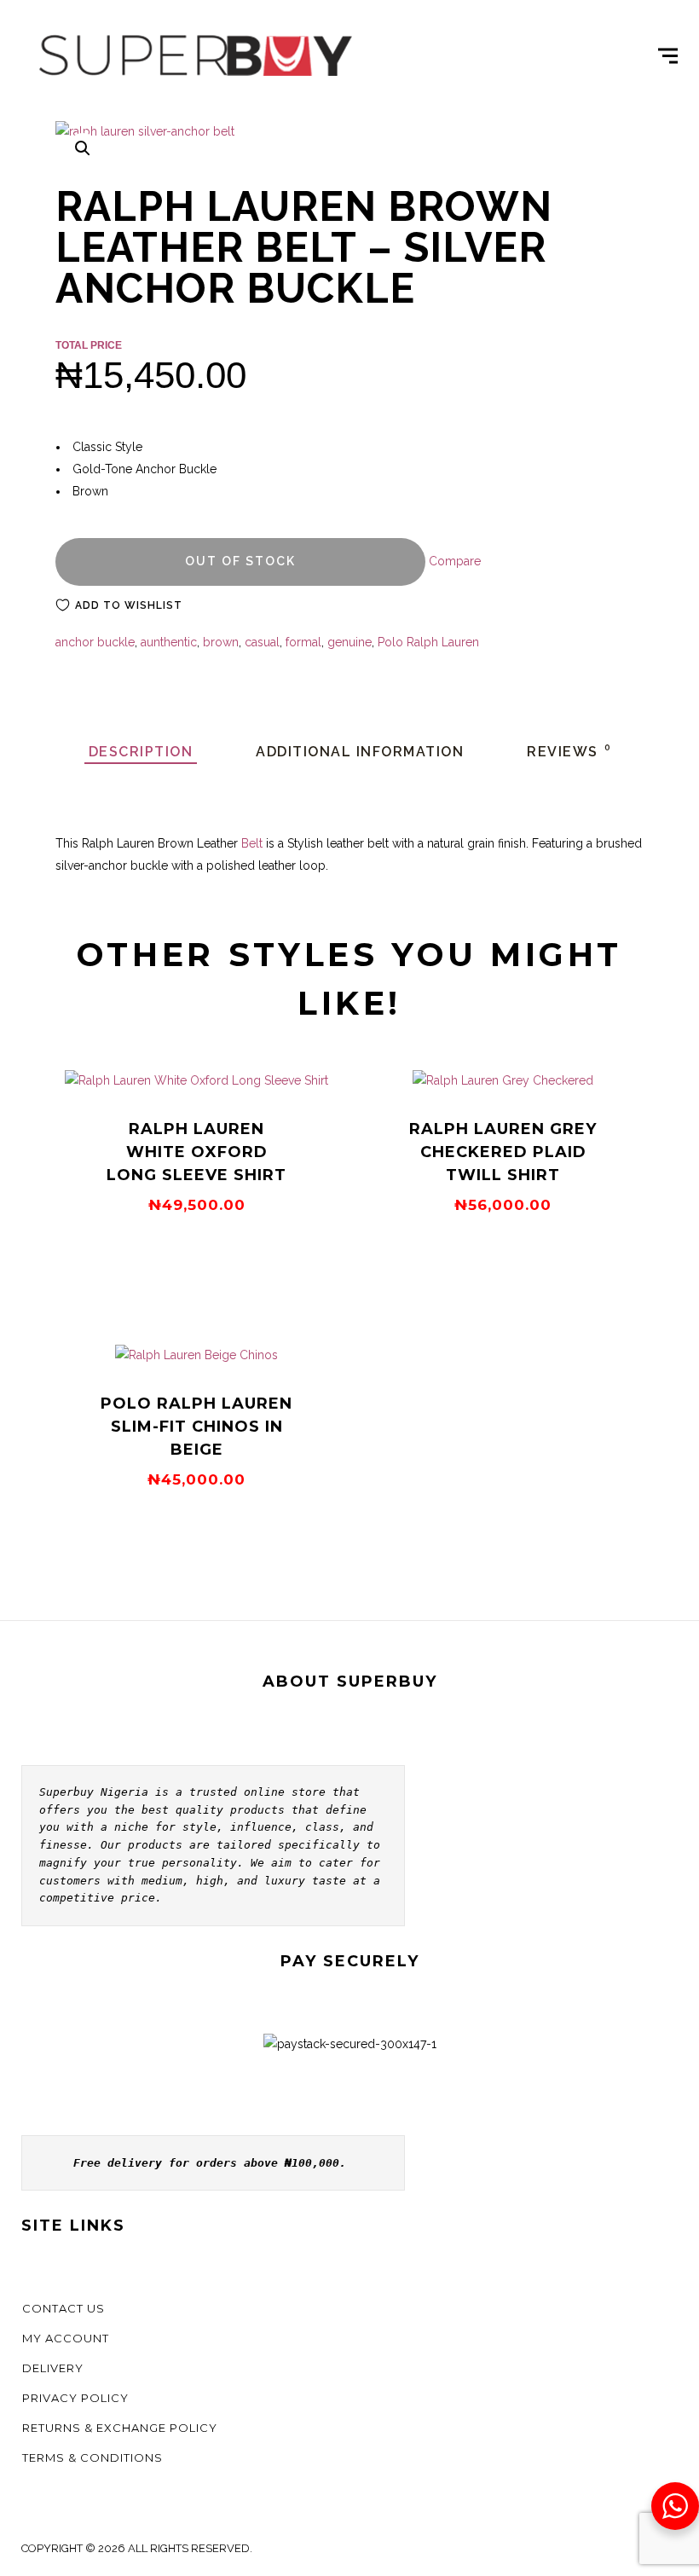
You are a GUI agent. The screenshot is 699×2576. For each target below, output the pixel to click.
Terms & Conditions (92, 2457)
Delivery (53, 2368)
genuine (349, 642)
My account (66, 2338)
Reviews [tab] (569, 752)
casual (262, 642)
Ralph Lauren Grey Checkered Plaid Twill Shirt (503, 1152)
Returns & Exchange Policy (120, 2428)
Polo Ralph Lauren (428, 642)
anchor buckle (95, 642)
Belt (252, 843)
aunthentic (169, 642)
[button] (83, 148)
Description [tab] (141, 752)
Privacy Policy (75, 2398)
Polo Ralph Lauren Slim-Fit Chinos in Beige (196, 1427)
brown (221, 642)
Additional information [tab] (360, 752)
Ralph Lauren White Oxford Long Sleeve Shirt (196, 1152)
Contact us (64, 2308)
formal (303, 642)
